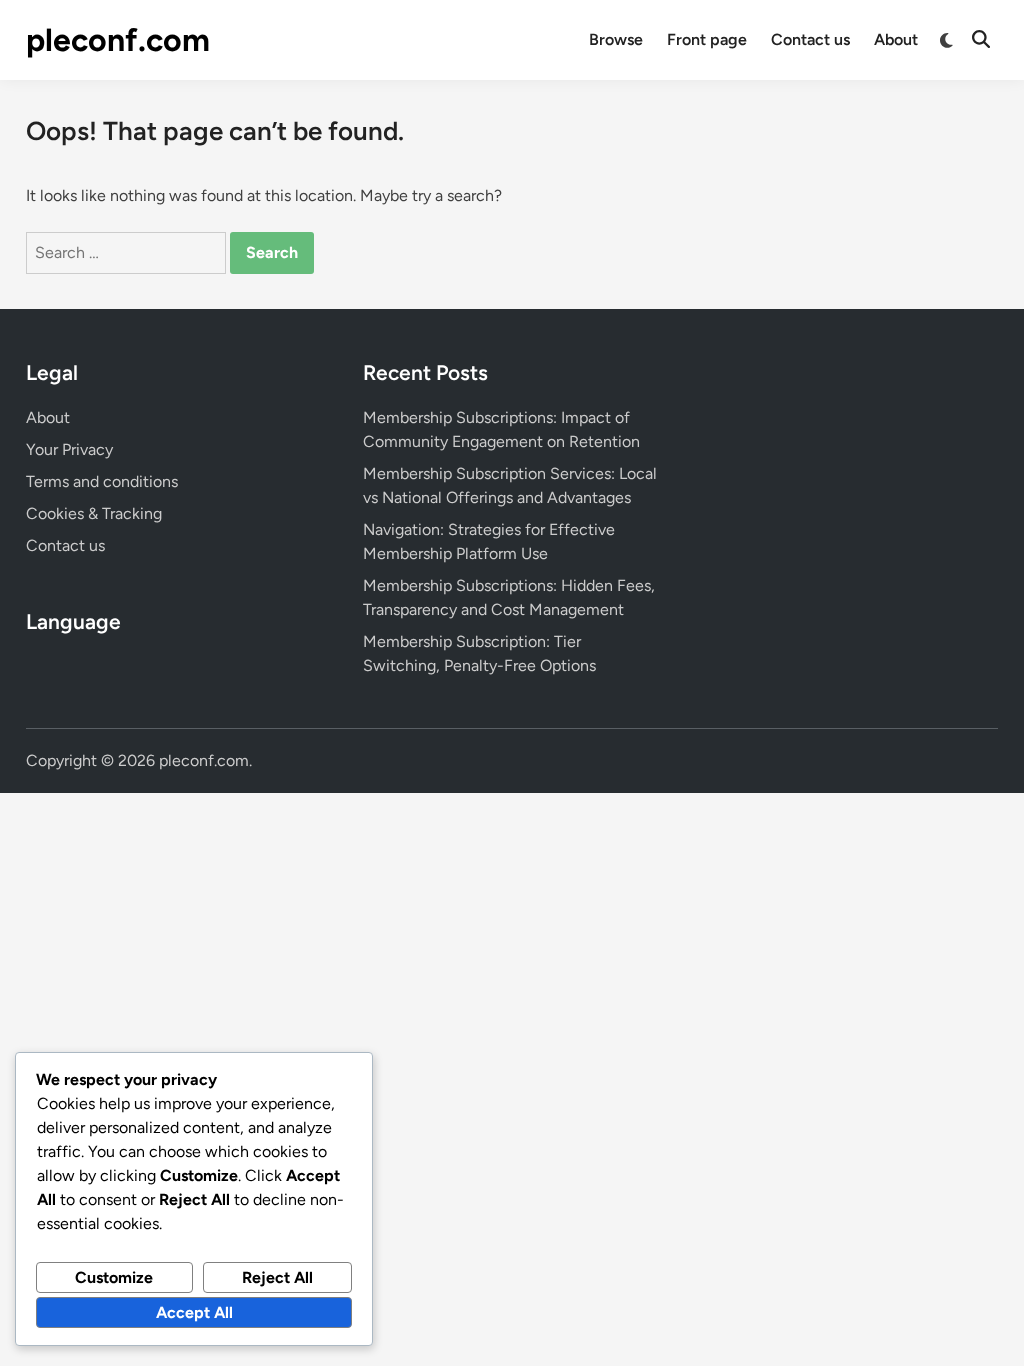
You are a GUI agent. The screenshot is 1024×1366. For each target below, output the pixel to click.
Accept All (194, 1312)
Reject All (277, 1277)
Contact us (810, 39)
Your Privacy (69, 449)
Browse (616, 39)
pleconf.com (118, 40)
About (896, 39)
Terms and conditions (102, 481)
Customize (114, 1277)
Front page (707, 39)
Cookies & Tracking (94, 513)
